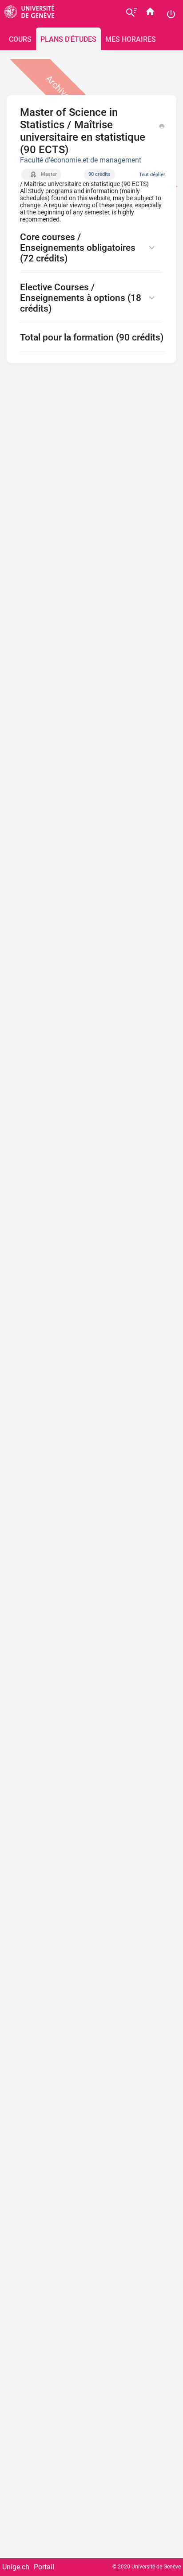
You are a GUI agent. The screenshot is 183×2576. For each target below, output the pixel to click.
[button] (93, 248)
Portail (44, 2567)
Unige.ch (16, 2567)
